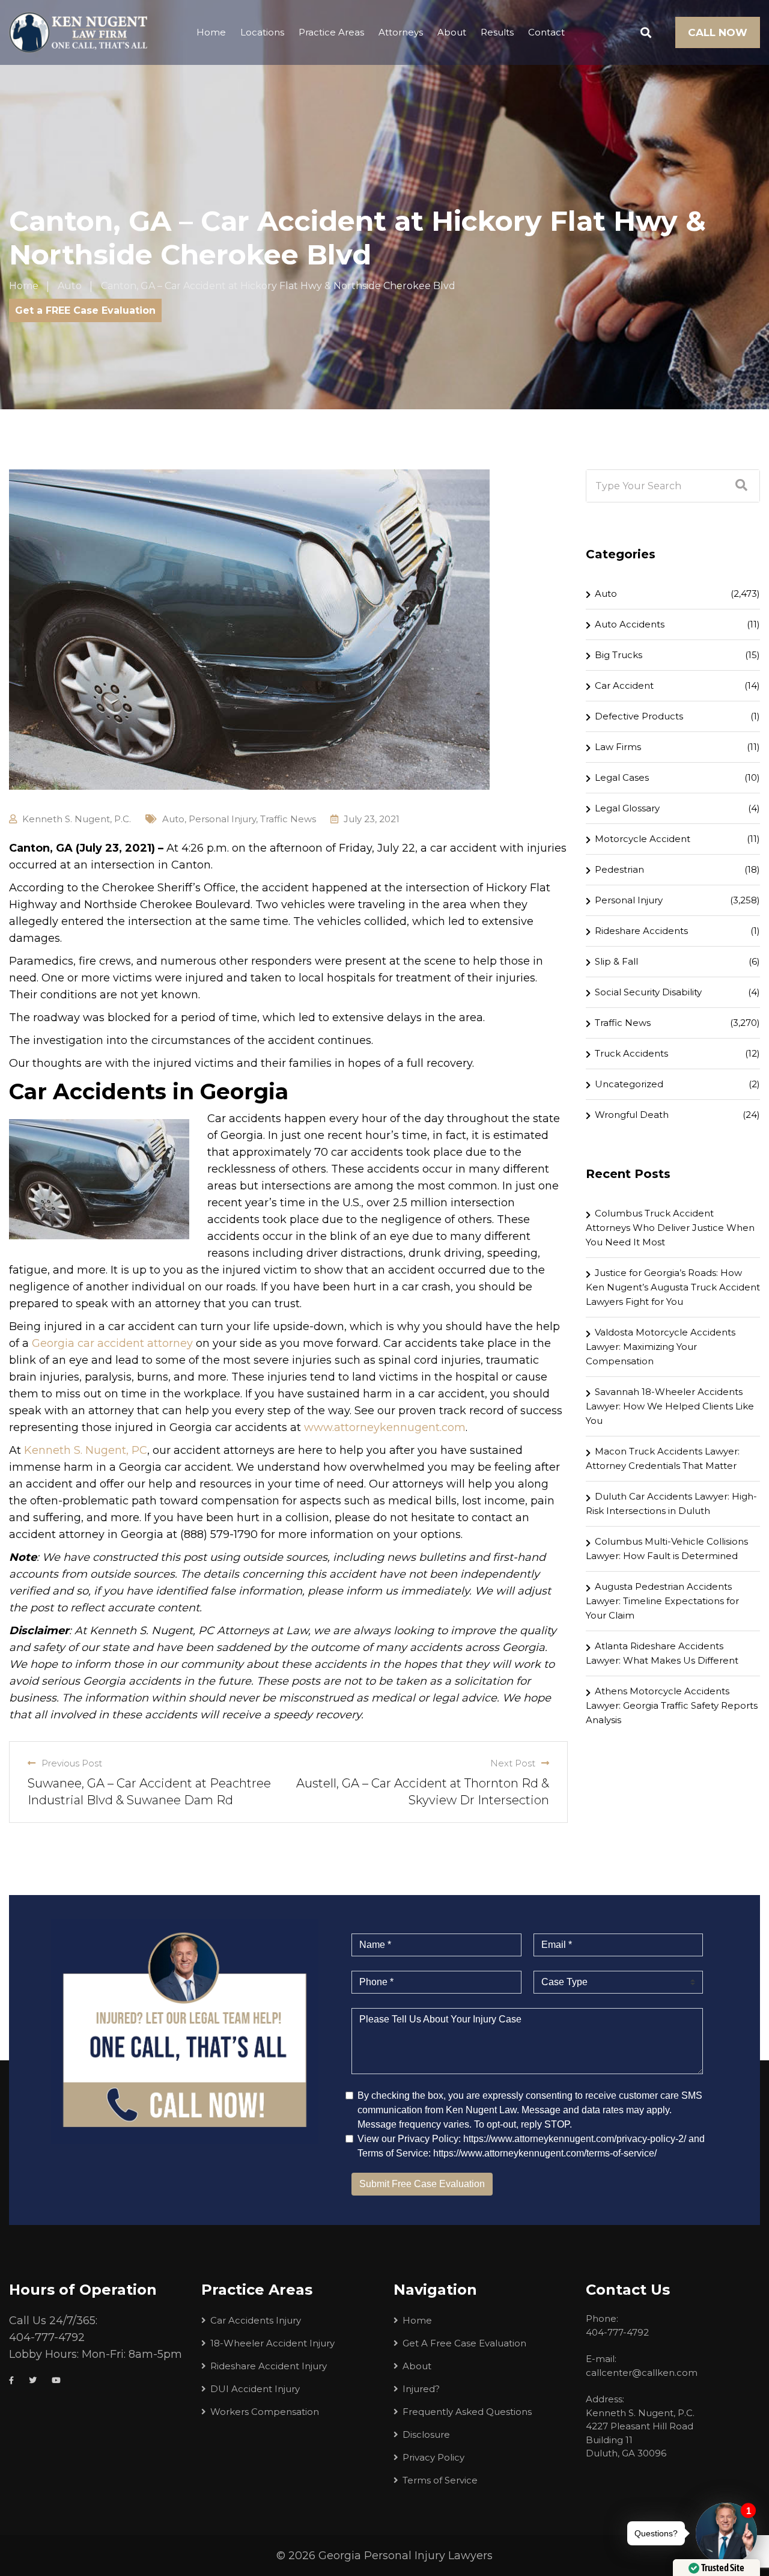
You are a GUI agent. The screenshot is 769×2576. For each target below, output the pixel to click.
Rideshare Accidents (641, 931)
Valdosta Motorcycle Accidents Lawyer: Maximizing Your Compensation (661, 1347)
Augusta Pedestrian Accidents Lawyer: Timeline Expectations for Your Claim (662, 1601)
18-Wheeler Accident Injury (272, 2343)
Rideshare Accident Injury (269, 2366)
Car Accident (624, 685)
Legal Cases (622, 777)
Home (211, 32)
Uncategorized (629, 1084)
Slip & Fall (616, 961)
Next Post (516, 1763)
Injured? (421, 2389)
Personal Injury (222, 819)
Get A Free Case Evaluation (464, 2343)
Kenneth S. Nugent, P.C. (77, 819)
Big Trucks (619, 655)
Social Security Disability (648, 992)
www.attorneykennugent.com (385, 1427)
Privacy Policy (433, 2457)
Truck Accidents (631, 1053)
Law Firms (618, 747)
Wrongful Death (632, 1115)
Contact (546, 32)
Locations (262, 32)
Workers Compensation (265, 2412)
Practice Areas (331, 32)
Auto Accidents (630, 624)
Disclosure (426, 2434)
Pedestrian (619, 869)
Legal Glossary (627, 808)
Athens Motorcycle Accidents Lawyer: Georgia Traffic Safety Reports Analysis (672, 1705)
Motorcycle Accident (643, 839)
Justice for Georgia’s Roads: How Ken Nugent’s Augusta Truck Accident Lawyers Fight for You (673, 1287)
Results (497, 32)
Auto (173, 819)
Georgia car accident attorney (112, 1343)
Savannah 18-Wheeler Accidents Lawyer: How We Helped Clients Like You (670, 1406)
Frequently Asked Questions (467, 2412)
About (452, 32)
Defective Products (639, 716)
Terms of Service (440, 2480)
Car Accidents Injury (256, 2320)
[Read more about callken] (78, 32)
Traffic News (288, 819)
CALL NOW (718, 32)
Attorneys (401, 32)
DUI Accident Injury (255, 2389)
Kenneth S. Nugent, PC (86, 1450)
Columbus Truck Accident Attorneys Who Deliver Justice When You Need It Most (670, 1228)
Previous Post (69, 1763)
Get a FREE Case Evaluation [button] (85, 310)
